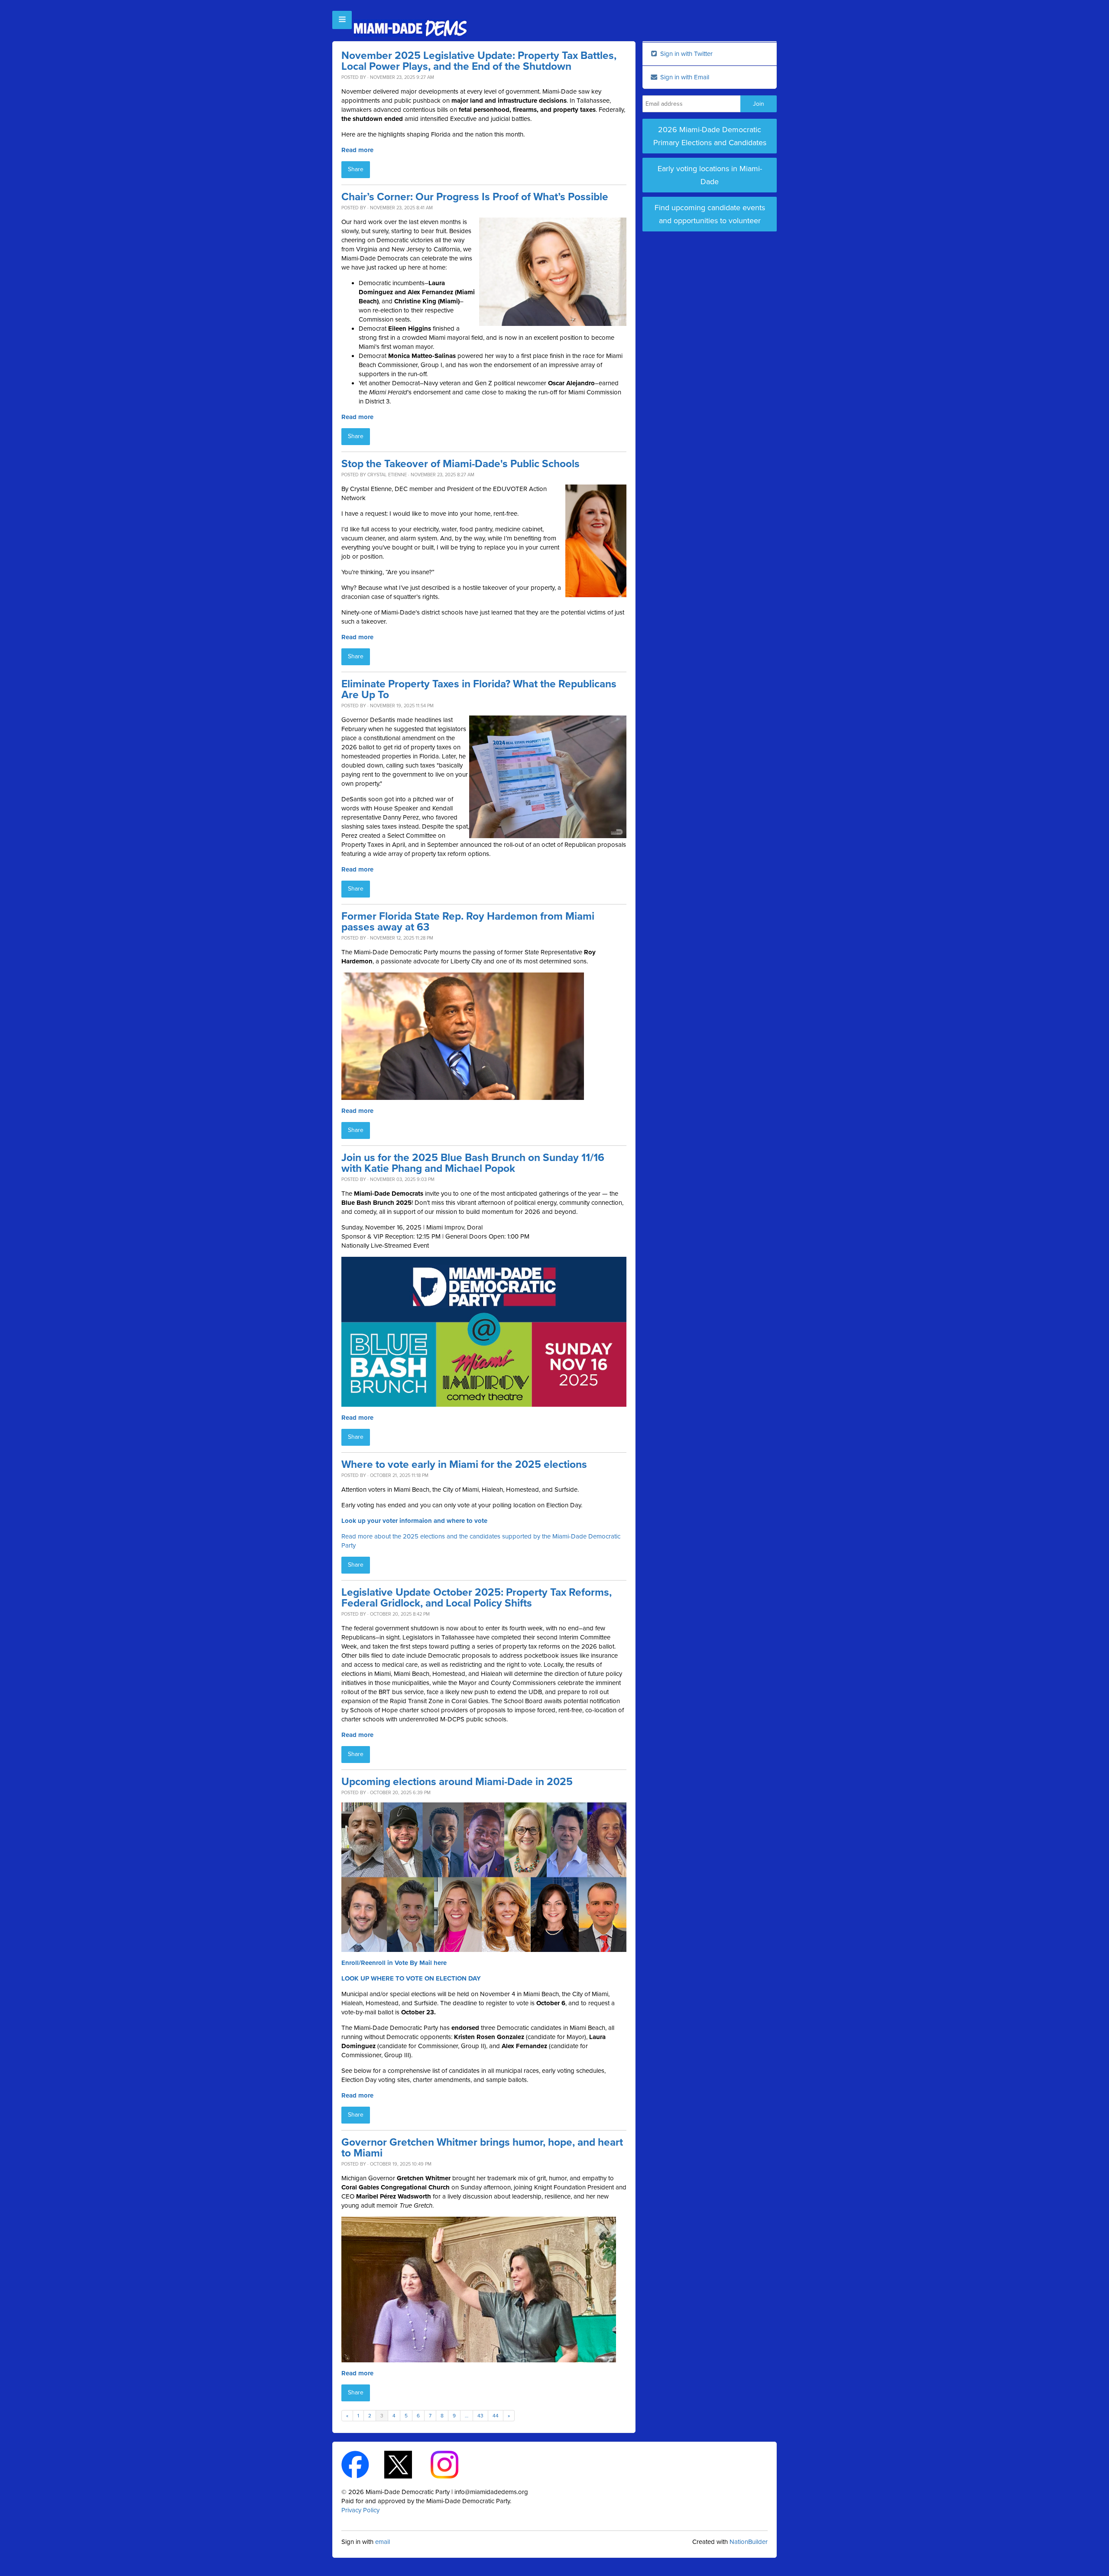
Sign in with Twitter (686, 54)
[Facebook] (363, 2464)
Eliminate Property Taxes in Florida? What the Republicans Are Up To (479, 690)
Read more (357, 150)
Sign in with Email (684, 77)
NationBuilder (749, 2542)
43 (480, 2416)
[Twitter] (406, 2464)
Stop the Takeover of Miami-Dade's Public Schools (460, 464)
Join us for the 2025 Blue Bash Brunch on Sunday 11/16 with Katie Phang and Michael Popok (473, 1163)
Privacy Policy (360, 2510)
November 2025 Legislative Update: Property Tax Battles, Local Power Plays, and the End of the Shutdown (479, 61)
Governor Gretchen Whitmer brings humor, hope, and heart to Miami (482, 2148)
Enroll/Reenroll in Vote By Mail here (394, 1963)
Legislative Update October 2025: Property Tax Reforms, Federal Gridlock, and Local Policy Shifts (477, 1598)
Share (356, 169)
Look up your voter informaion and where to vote (414, 1521)
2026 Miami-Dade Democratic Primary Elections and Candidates (710, 136)
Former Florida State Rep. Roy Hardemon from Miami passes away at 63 (468, 922)
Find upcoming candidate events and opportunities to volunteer (710, 214)
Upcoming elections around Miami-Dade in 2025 (457, 1782)
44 (496, 2416)
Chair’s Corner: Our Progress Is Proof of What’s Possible (475, 197)
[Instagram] (452, 2464)
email (383, 2542)
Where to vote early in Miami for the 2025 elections (464, 1465)
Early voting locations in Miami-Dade (710, 175)
